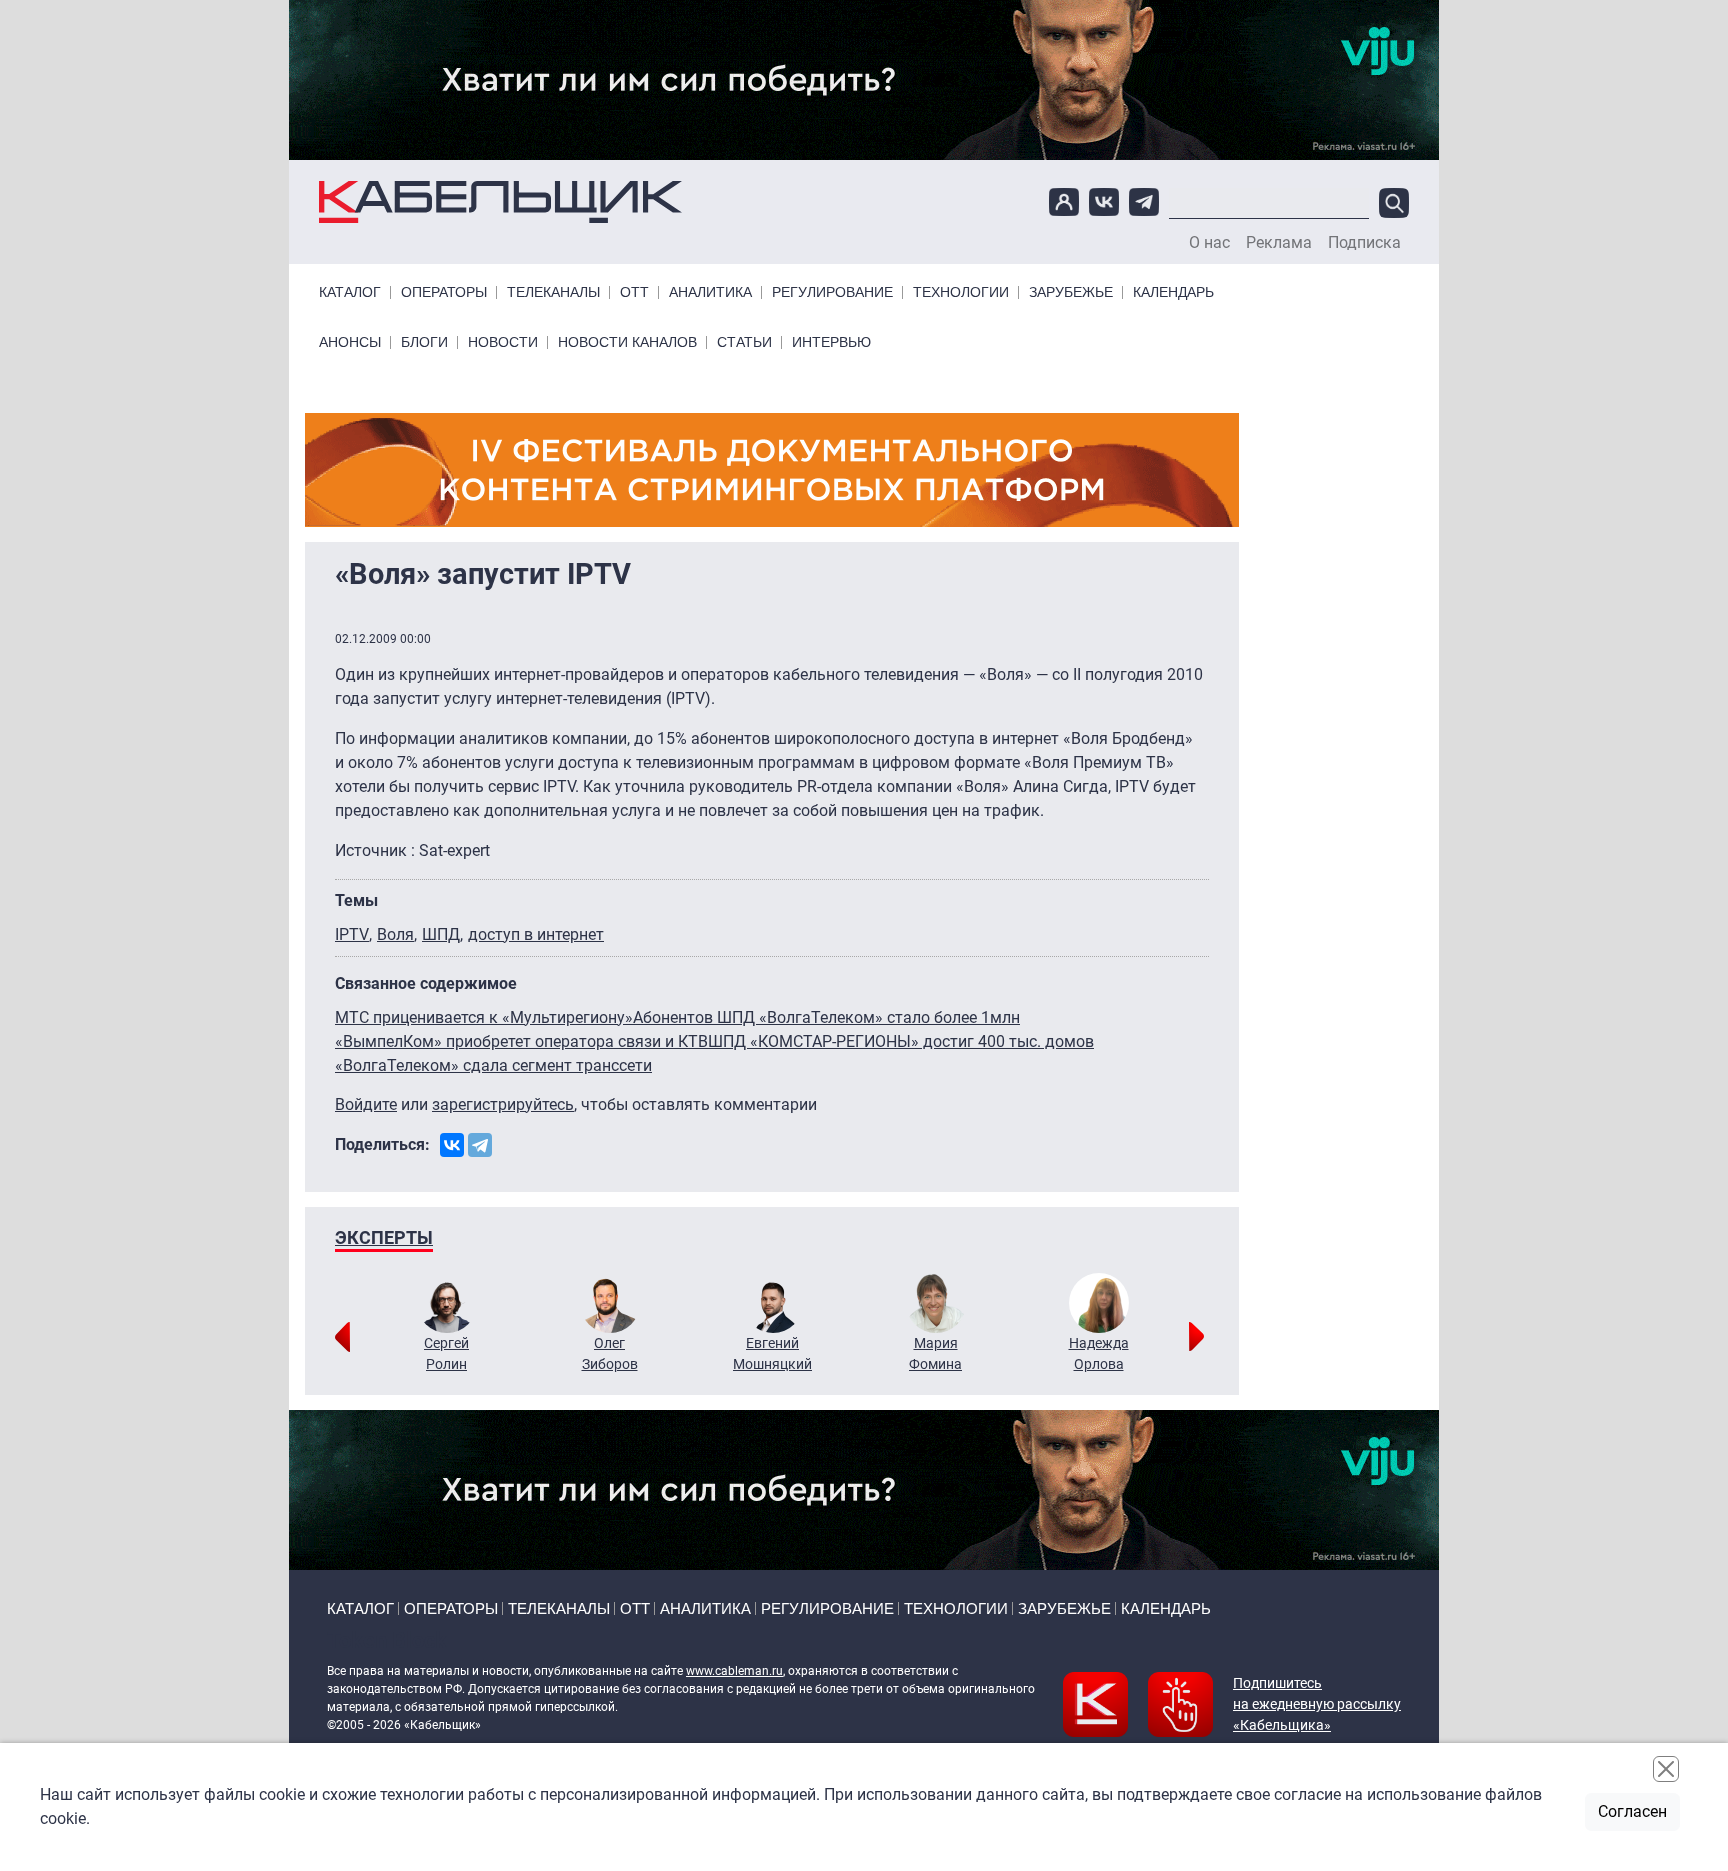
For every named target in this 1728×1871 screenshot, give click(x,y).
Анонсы (350, 342)
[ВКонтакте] (452, 1145)
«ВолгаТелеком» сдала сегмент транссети (493, 1065)
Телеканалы (553, 292)
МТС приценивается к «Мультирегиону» (484, 1017)
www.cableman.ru (734, 1671)
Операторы (444, 292)
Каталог (350, 292)
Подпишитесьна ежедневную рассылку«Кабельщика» (1317, 1704)
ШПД (441, 934)
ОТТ (634, 292)
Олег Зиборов (610, 1353)
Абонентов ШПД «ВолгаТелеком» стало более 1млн (826, 1017)
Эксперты (384, 1237)
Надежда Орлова (1099, 1353)
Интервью (831, 342)
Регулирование (832, 292)
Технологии (961, 292)
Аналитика (710, 292)
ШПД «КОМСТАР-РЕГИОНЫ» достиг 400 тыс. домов (901, 1041)
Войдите (366, 1104)
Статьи (744, 342)
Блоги (424, 342)
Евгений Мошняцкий (772, 1353)
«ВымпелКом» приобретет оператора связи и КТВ (521, 1041)
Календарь (1173, 292)
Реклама (1279, 243)
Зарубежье (1071, 292)
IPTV (352, 934)
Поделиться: (382, 1144)
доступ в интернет (536, 934)
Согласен (1632, 1811)
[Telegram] (480, 1145)
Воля (395, 934)
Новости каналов (627, 342)
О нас (1209, 243)
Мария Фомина (935, 1353)
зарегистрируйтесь (503, 1104)
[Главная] (500, 202)
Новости (503, 342)
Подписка (1364, 243)
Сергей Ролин (446, 1353)
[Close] (1666, 1769)
